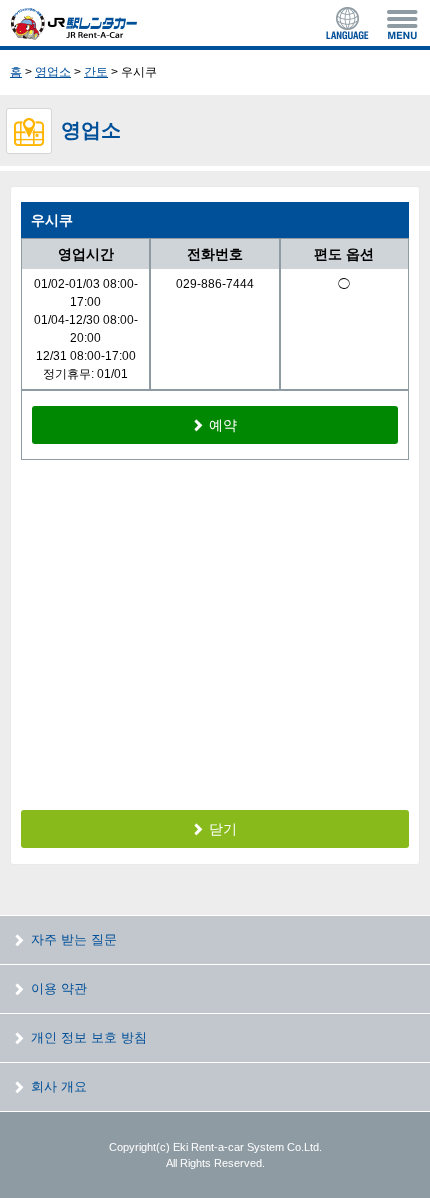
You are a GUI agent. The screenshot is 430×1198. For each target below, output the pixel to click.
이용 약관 (59, 988)
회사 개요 (59, 1086)
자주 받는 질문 (74, 939)
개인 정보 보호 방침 (89, 1037)
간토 (96, 72)
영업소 (53, 72)
